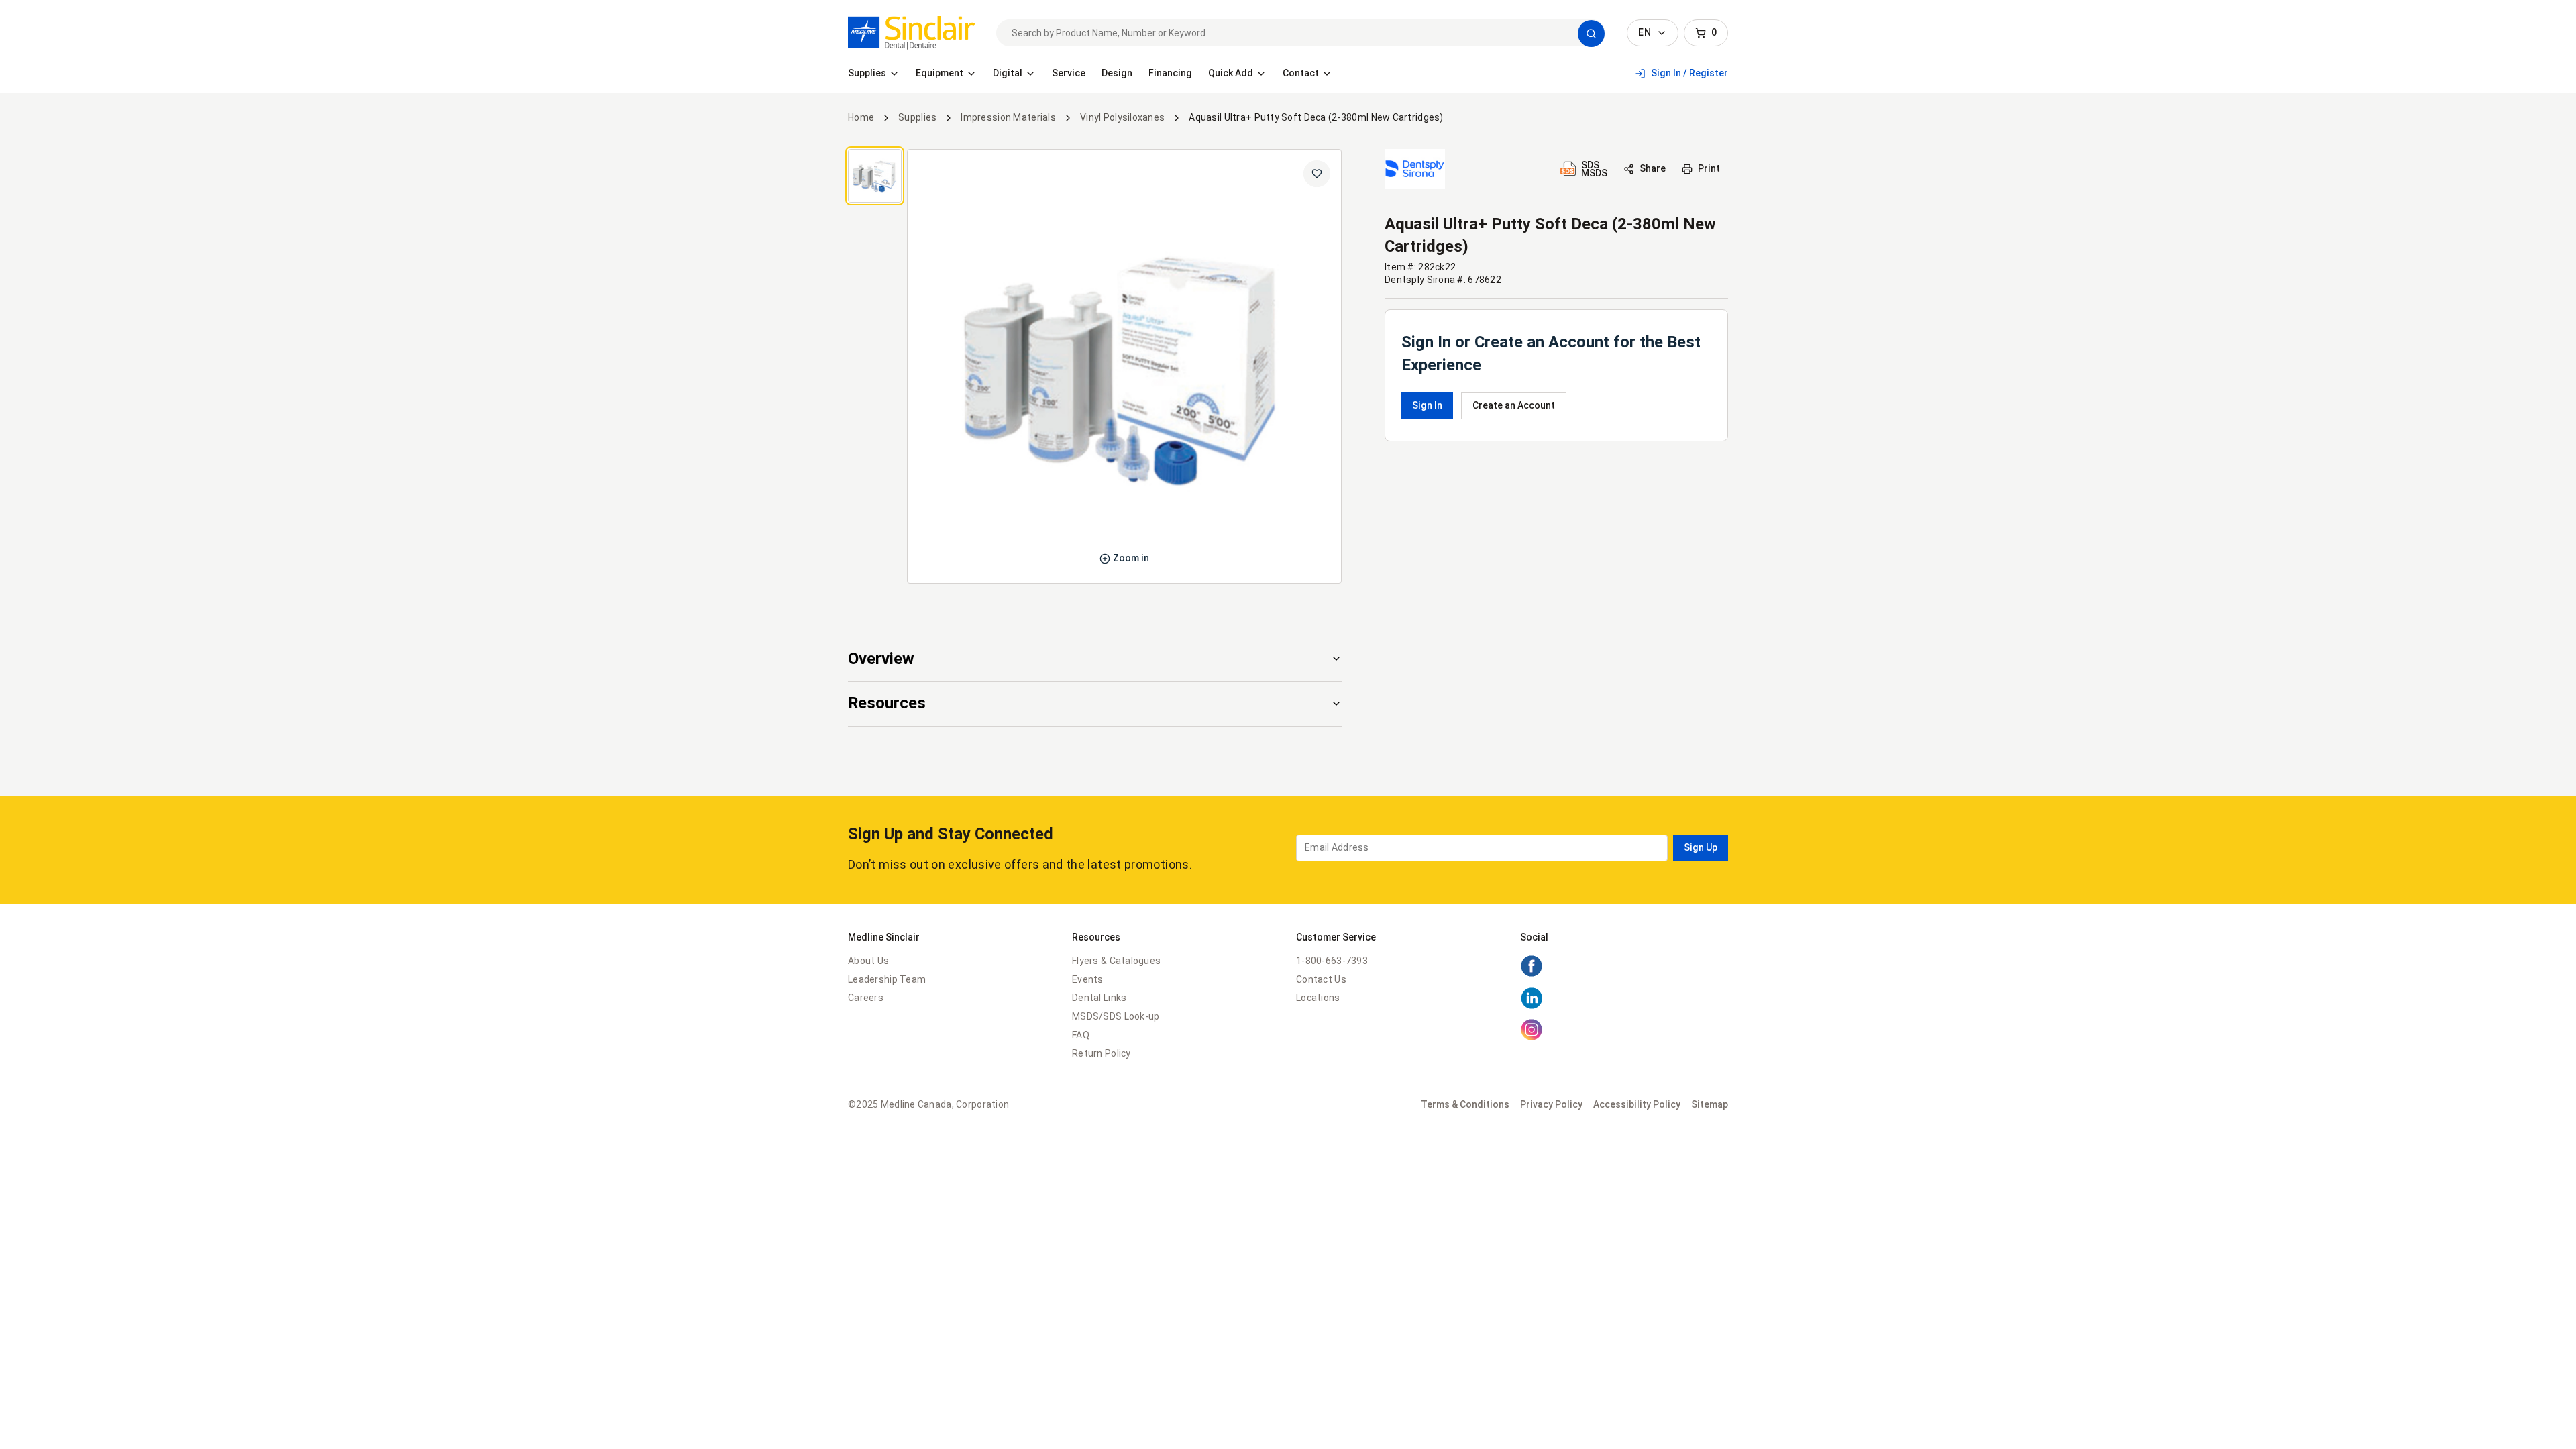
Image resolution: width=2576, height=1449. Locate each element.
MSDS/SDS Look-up (1116, 1016)
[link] (911, 33)
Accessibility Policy (1637, 1104)
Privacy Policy (1551, 1104)
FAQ (1081, 1035)
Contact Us (1321, 979)
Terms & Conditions (1465, 1104)
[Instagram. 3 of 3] (1532, 1038)
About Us (868, 961)
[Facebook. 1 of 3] (1532, 974)
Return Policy (1102, 1053)
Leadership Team (887, 979)
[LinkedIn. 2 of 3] (1532, 1006)
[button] (1591, 34)
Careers (866, 998)
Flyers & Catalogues (1116, 961)
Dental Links (1099, 998)
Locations (1318, 998)
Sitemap (1710, 1104)
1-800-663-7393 (1332, 961)
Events (1088, 979)
